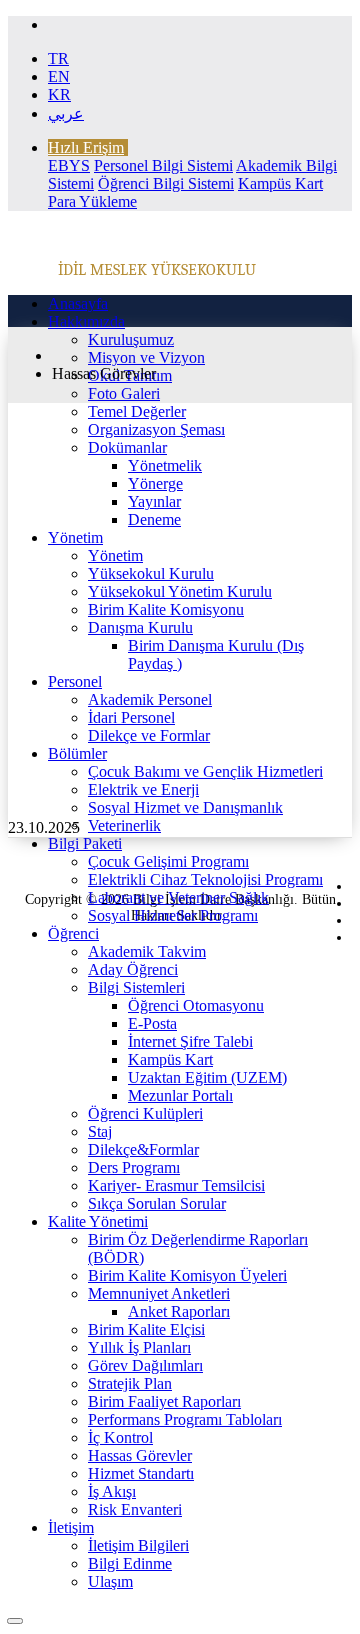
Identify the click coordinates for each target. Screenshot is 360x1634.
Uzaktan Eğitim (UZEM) (207, 1077)
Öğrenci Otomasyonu (196, 1005)
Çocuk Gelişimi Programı (168, 861)
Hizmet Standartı (141, 1473)
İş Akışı (112, 1491)
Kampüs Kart (170, 1059)
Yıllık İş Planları (139, 1347)
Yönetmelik (165, 465)
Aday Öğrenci (133, 969)
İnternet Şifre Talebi (190, 1041)
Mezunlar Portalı (180, 1095)
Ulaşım (110, 1581)
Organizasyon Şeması (156, 429)
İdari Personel (131, 717)
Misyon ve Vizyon (146, 357)
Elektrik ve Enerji (143, 789)
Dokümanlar (127, 447)
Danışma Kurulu (140, 627)
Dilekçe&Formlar (143, 1149)
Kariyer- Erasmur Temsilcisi (176, 1185)
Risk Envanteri (135, 1509)
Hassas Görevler (140, 1455)
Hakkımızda (86, 321)
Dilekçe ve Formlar (149, 735)
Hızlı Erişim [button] (86, 147)
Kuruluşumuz (131, 339)
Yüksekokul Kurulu (151, 573)
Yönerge (155, 483)
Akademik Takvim (147, 951)
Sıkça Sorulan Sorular (157, 1203)
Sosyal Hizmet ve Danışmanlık (185, 807)
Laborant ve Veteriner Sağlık (178, 897)
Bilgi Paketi (85, 843)
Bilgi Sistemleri (136, 987)
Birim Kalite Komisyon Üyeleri (187, 1275)
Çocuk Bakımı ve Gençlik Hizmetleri (205, 771)
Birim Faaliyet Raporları (164, 1401)
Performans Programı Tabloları (185, 1419)
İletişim (71, 1527)
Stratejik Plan (130, 1383)
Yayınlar (154, 501)
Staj (100, 1131)
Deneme (154, 519)
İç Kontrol (120, 1437)
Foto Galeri (124, 393)
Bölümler (77, 753)
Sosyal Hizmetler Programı (173, 915)
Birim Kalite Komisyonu (166, 609)
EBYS (69, 165)
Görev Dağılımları (145, 1365)
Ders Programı (134, 1167)
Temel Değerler (137, 411)
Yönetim (75, 537)
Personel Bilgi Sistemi (163, 165)
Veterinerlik (124, 825)
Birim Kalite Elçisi (146, 1329)
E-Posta (152, 1023)
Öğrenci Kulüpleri (145, 1113)
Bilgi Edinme (130, 1563)
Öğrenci (73, 933)
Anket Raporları (179, 1311)
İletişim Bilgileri (138, 1545)
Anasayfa (78, 303)
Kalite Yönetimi (98, 1221)
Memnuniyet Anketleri (159, 1293)
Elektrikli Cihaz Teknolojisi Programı (205, 879)
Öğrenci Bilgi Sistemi (166, 183)
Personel (75, 681)
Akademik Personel (150, 699)
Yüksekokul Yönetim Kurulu (180, 591)
